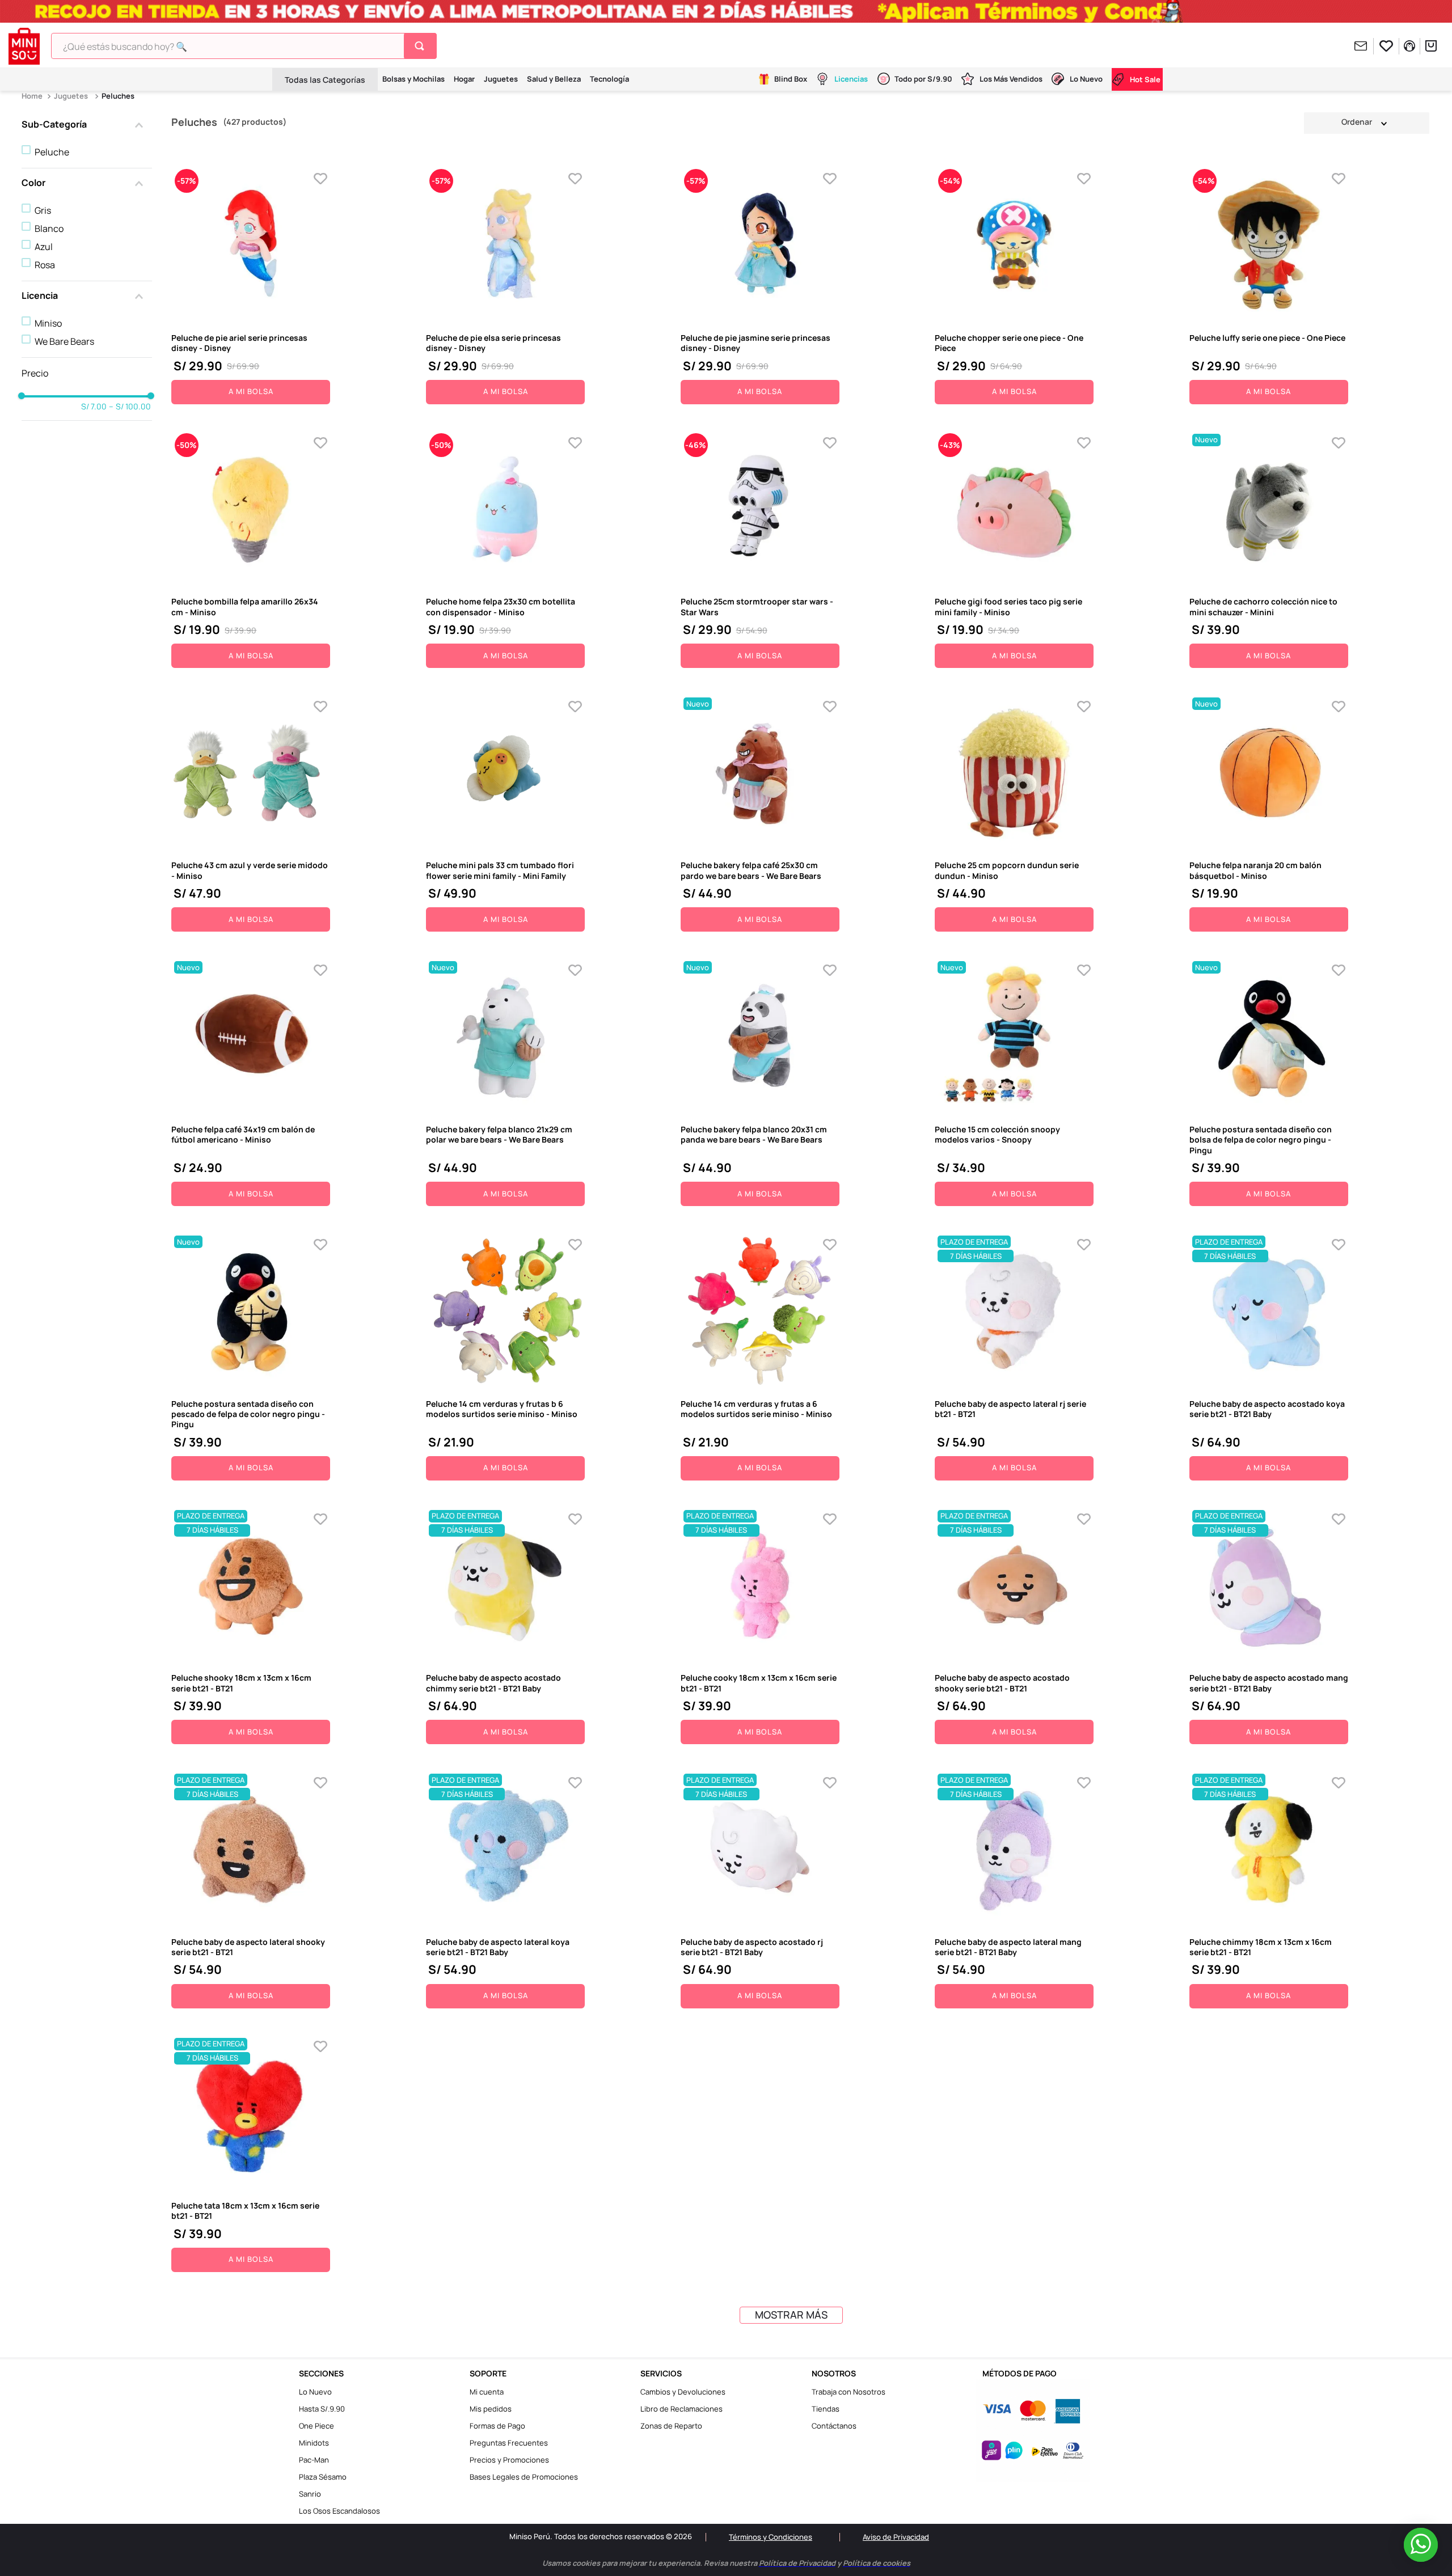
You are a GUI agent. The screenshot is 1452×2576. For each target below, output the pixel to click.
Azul (44, 247)
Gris (43, 210)
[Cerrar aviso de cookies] (1080, 2546)
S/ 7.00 (94, 407)
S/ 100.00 (130, 407)
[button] (87, 125)
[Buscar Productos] (422, 46)
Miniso (48, 323)
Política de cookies (830, 2555)
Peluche (52, 152)
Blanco (49, 229)
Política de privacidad (751, 2555)
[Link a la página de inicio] (33, 96)
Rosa (45, 265)
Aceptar (915, 2555)
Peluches (118, 96)
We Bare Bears (64, 341)
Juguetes (71, 96)
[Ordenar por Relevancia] (1367, 122)
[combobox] (244, 46)
